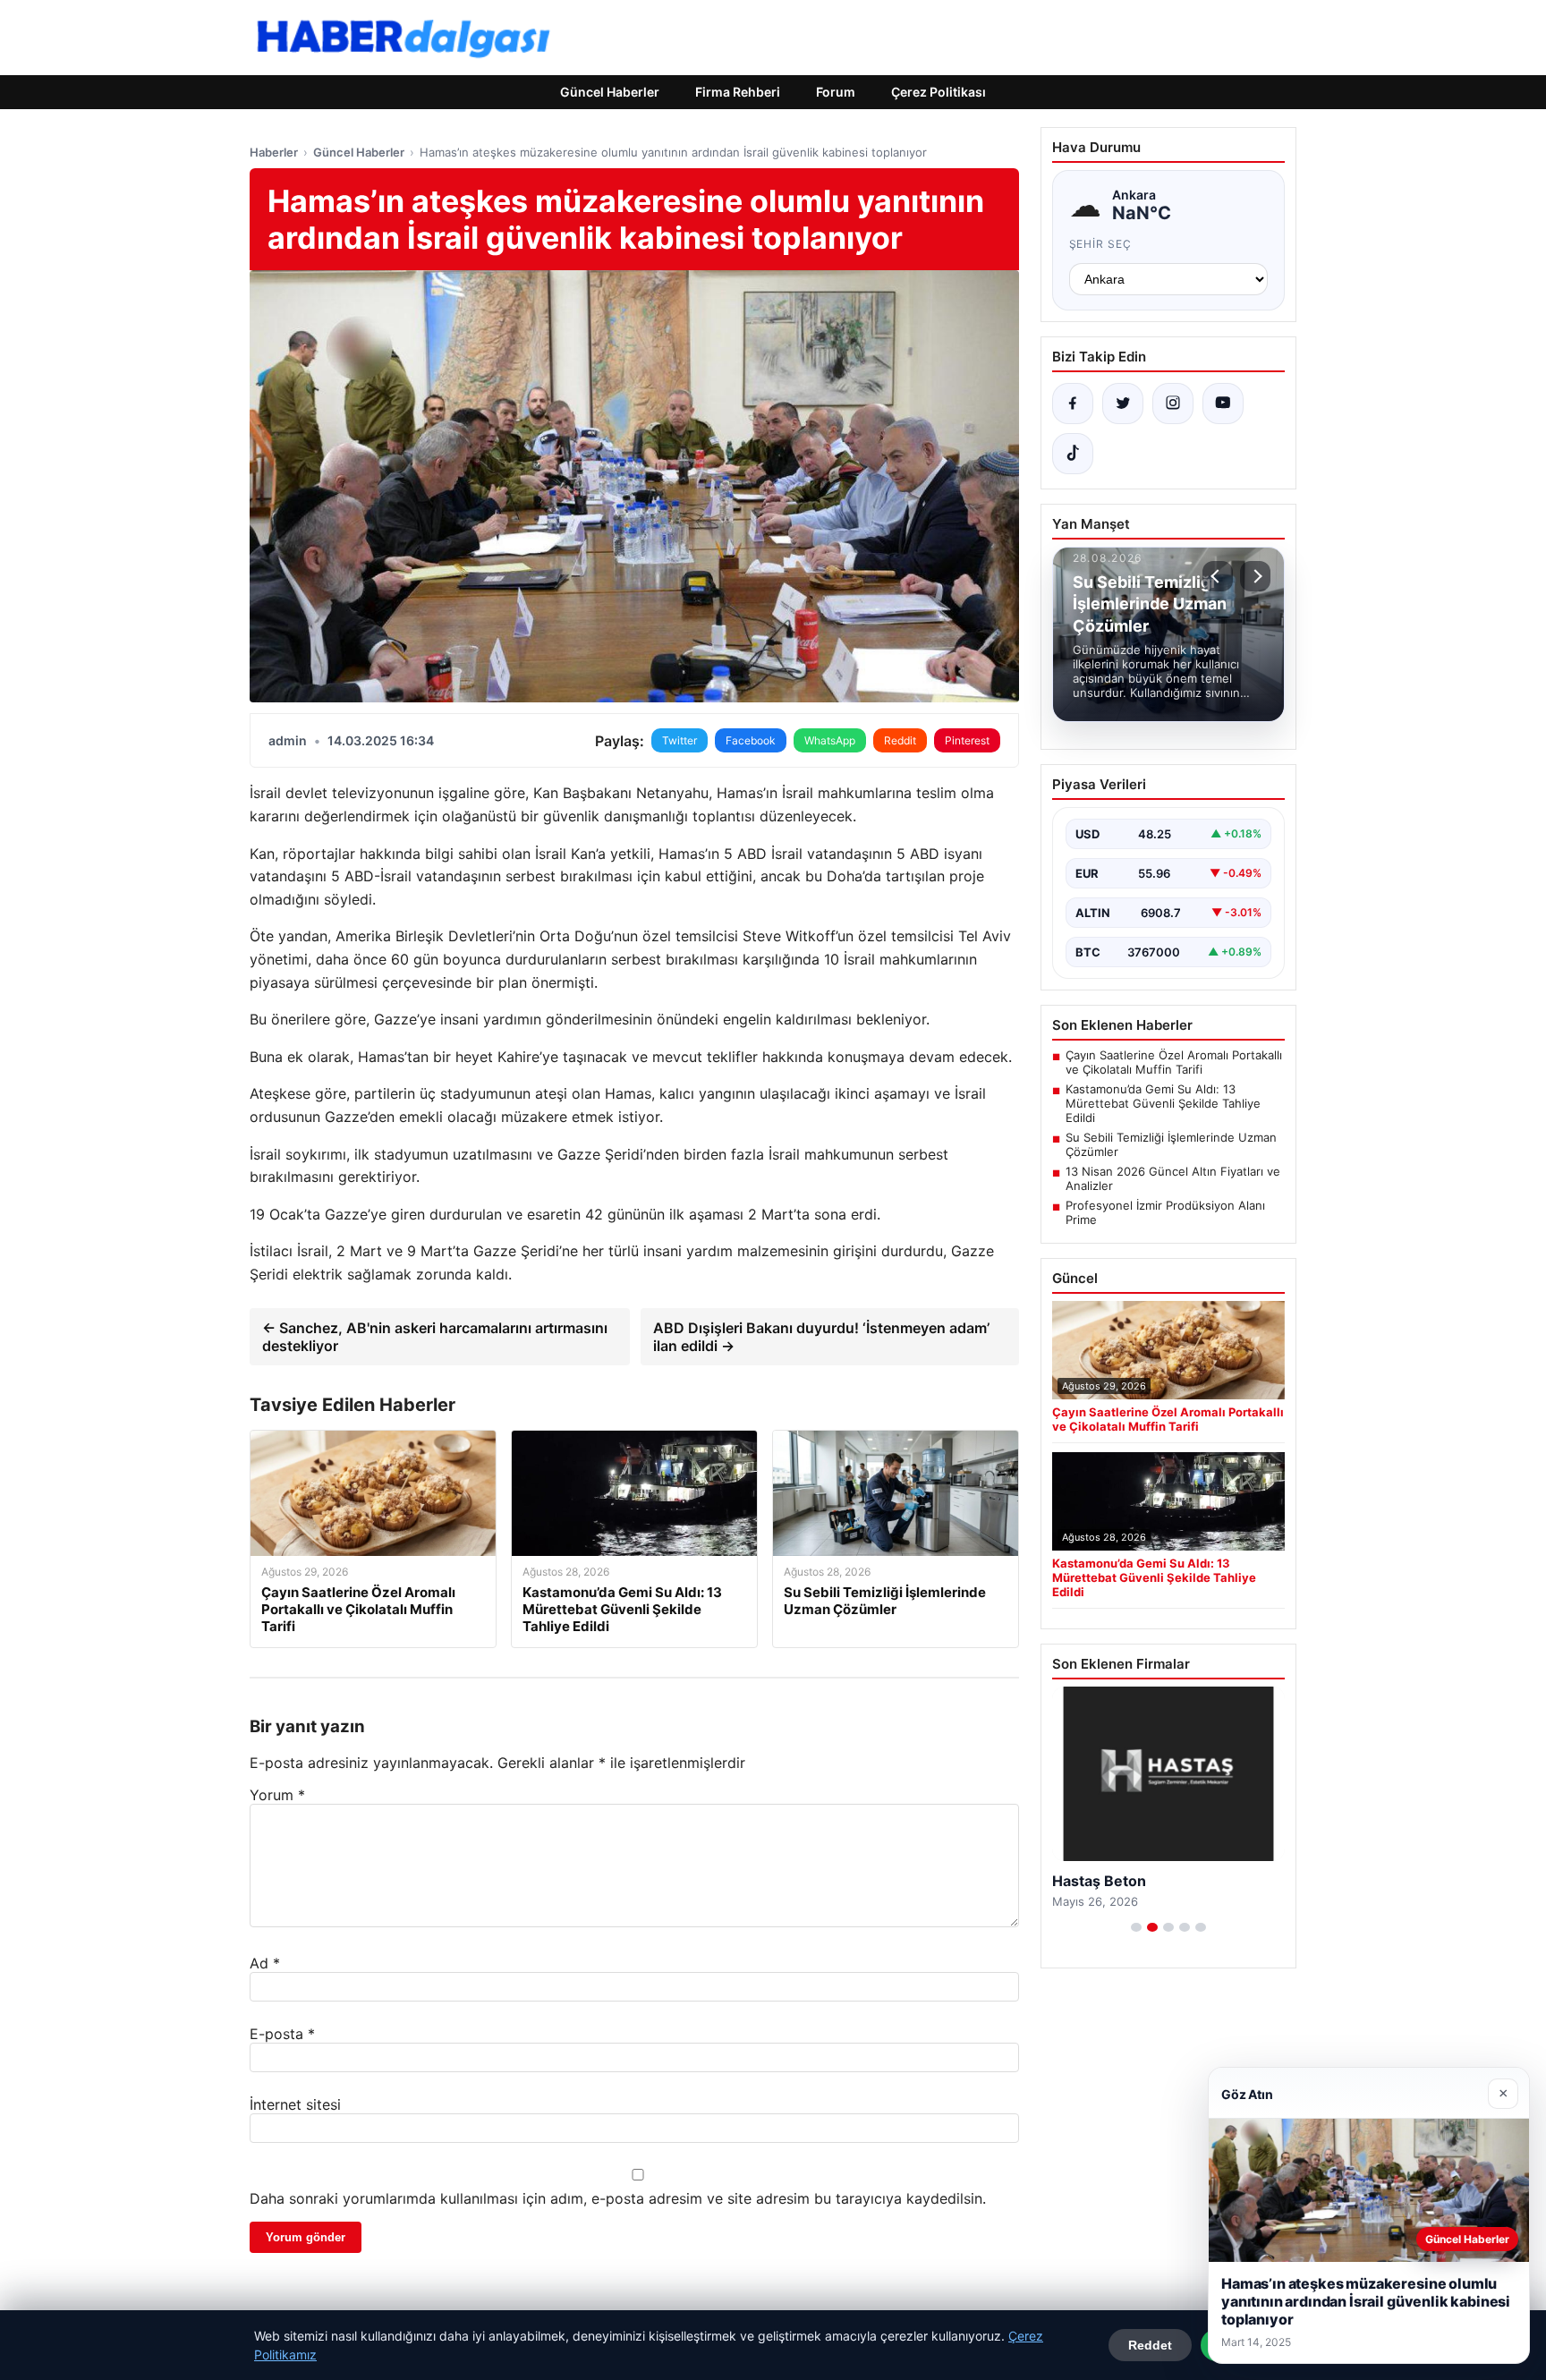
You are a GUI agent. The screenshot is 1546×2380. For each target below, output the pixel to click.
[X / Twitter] (1123, 404)
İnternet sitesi (295, 2104)
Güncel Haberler (610, 92)
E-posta (282, 2034)
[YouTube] (1223, 404)
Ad (265, 1963)
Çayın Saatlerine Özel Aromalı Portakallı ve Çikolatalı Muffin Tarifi (1174, 1062)
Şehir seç (1101, 244)
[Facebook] (1073, 404)
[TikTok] (1073, 454)
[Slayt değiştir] (1136, 1927)
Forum (836, 92)
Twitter (680, 740)
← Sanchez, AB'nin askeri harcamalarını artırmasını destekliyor (435, 1337)
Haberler (274, 152)
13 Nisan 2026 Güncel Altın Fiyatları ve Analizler (1173, 1178)
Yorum (277, 1795)
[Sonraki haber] (1255, 576)
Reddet (1150, 2345)
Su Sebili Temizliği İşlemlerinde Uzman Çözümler (1171, 1144)
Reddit (900, 740)
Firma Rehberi (738, 92)
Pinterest (967, 740)
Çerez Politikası (939, 92)
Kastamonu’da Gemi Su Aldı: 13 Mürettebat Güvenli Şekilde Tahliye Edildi (1163, 1103)
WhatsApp (830, 740)
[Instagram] (1173, 404)
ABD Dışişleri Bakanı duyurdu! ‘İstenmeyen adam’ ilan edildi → (821, 1337)
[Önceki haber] (1218, 576)
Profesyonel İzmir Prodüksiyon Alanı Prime (1165, 1212)
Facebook (751, 740)
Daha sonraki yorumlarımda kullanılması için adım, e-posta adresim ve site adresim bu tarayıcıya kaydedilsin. (618, 2198)
